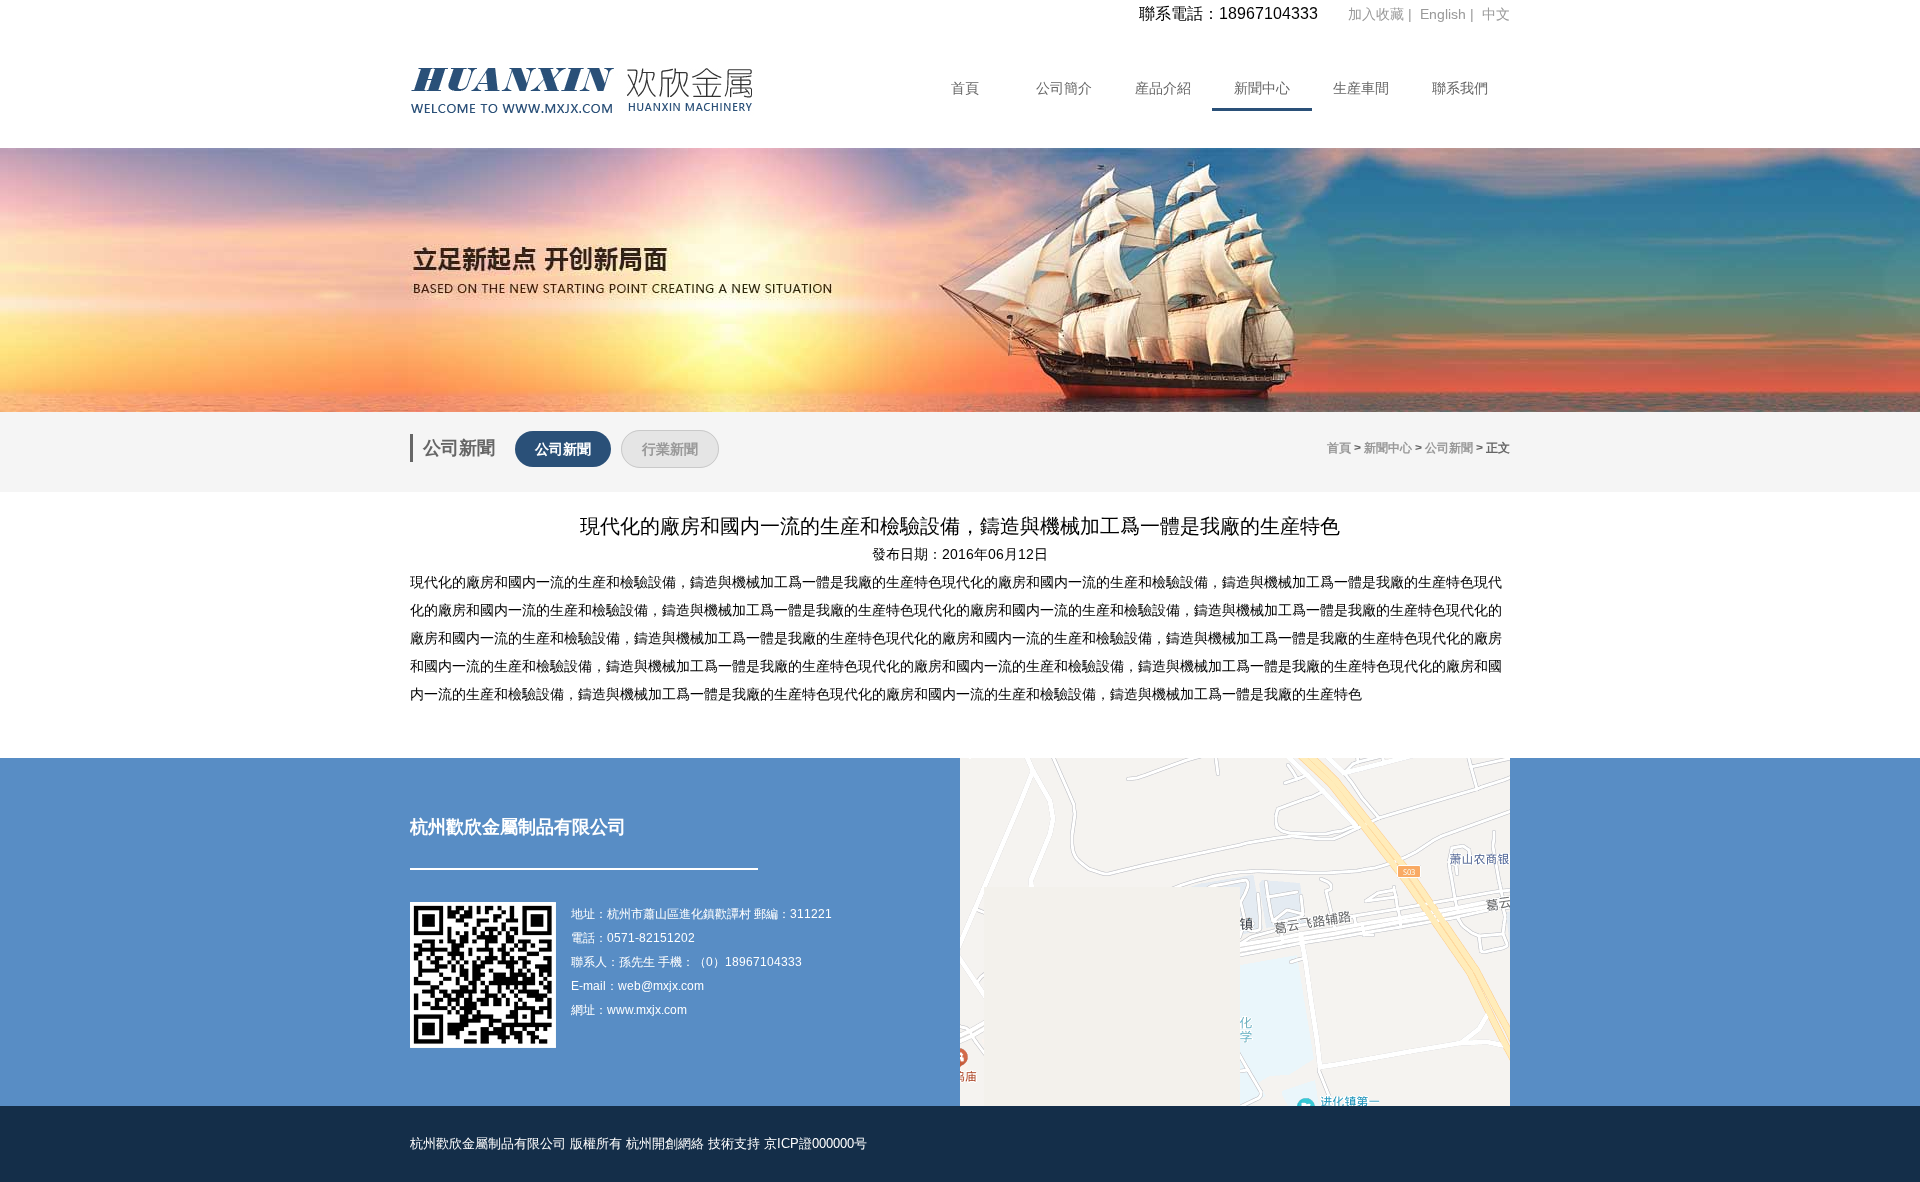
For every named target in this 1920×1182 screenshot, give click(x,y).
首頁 (965, 88)
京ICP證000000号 (815, 1143)
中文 (1496, 14)
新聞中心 (1262, 88)
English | (1449, 14)
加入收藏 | (1382, 14)
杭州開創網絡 (665, 1143)
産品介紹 (1163, 88)
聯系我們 (1460, 88)
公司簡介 (1064, 88)
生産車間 (1361, 88)
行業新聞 (670, 449)
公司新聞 (563, 449)
